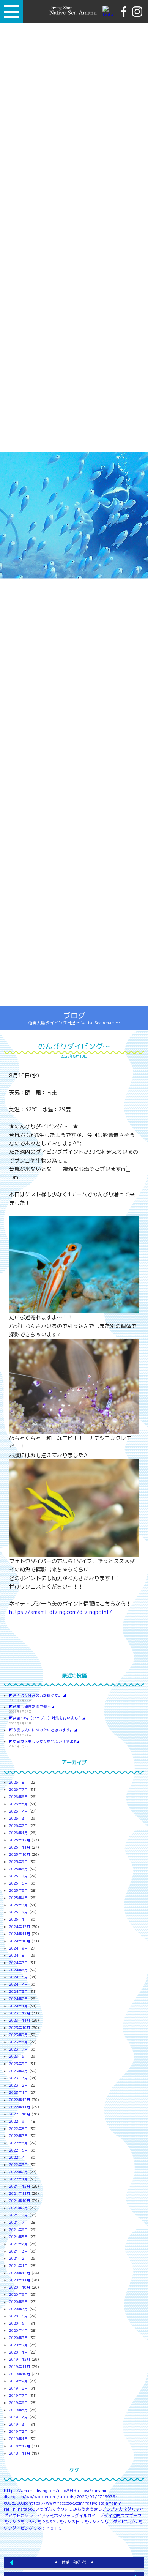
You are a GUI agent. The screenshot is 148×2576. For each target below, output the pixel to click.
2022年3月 (19, 2165)
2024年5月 (19, 1977)
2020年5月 (19, 2323)
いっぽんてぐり (50, 2509)
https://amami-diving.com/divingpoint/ (61, 1612)
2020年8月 (19, 2302)
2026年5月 (19, 1804)
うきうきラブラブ (98, 2509)
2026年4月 (19, 1811)
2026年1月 (19, 1833)
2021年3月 (19, 2251)
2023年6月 (19, 2056)
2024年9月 (19, 1948)
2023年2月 (19, 2085)
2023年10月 (20, 2028)
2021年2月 (19, 2258)
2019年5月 (19, 2410)
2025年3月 (19, 1905)
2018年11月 (20, 2453)
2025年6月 (19, 1883)
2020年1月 (19, 2352)
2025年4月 (19, 1898)
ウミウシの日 (67, 2522)
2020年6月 (19, 2316)
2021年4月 (19, 2244)
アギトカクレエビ (25, 2516)
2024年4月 (19, 1984)
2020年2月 (19, 2345)
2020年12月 (20, 2273)
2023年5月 (19, 2064)
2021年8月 (19, 2215)
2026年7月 (19, 1790)
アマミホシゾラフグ (60, 2516)
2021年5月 (19, 2237)
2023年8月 (19, 2042)
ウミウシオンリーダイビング (107, 2522)
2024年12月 (20, 1927)
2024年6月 (19, 1970)
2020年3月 (19, 2338)
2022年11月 (20, 2107)
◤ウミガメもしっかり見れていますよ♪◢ (44, 1741)
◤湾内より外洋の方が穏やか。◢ (38, 1695)
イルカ (85, 2516)
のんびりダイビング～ (74, 1046)
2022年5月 (19, 2150)
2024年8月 (19, 1955)
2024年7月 (19, 1963)
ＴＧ (58, 2528)
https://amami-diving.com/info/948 (40, 2491)
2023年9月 (19, 2035)
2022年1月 (19, 2179)
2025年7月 (19, 1876)
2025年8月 (19, 1869)
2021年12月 (20, 2186)
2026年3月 (19, 1818)
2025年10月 (20, 1854)
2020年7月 (19, 2309)
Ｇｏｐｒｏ (43, 2528)
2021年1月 (19, 2266)
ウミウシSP (44, 2522)
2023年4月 (19, 2071)
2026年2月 (19, 1826)
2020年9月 (19, 2294)
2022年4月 (19, 2157)
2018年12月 (20, 2446)
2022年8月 (19, 2129)
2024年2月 (19, 1999)
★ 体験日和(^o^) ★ (74, 2562)
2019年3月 (19, 2424)
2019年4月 (19, 2417)
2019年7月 (19, 2395)
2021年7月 (19, 2222)
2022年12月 (20, 2100)
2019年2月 (19, 2432)
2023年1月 (19, 2093)
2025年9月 (19, 1862)
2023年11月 (20, 2020)
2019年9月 (19, 2381)
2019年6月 (19, 2403)
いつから (73, 2509)
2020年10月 (20, 2287)
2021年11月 (20, 2193)
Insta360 (26, 2509)
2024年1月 (19, 2006)
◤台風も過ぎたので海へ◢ (32, 1707)
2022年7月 (19, 2136)
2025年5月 (19, 1891)
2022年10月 (20, 2114)
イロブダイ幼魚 (106, 2516)
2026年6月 (19, 1797)
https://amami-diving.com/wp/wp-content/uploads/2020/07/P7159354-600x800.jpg (62, 2497)
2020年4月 (19, 2331)
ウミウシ (25, 2522)
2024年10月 (20, 1941)
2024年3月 (19, 1992)
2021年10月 (20, 2201)
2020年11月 (20, 2280)
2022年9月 (19, 2121)
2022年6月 (19, 2143)
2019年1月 (19, 2439)
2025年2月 (19, 1912)
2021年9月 (19, 2208)
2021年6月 (19, 2230)
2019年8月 (19, 2388)
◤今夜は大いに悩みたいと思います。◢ (43, 1730)
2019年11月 (20, 2367)
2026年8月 (19, 1782)
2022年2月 (19, 2172)
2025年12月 (20, 1840)
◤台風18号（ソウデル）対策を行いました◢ (47, 1718)
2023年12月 (20, 2013)
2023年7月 (19, 2049)
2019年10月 (20, 2374)
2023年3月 (19, 2078)
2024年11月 (20, 1934)
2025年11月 (20, 1847)
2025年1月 (19, 1919)
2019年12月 (20, 2359)
